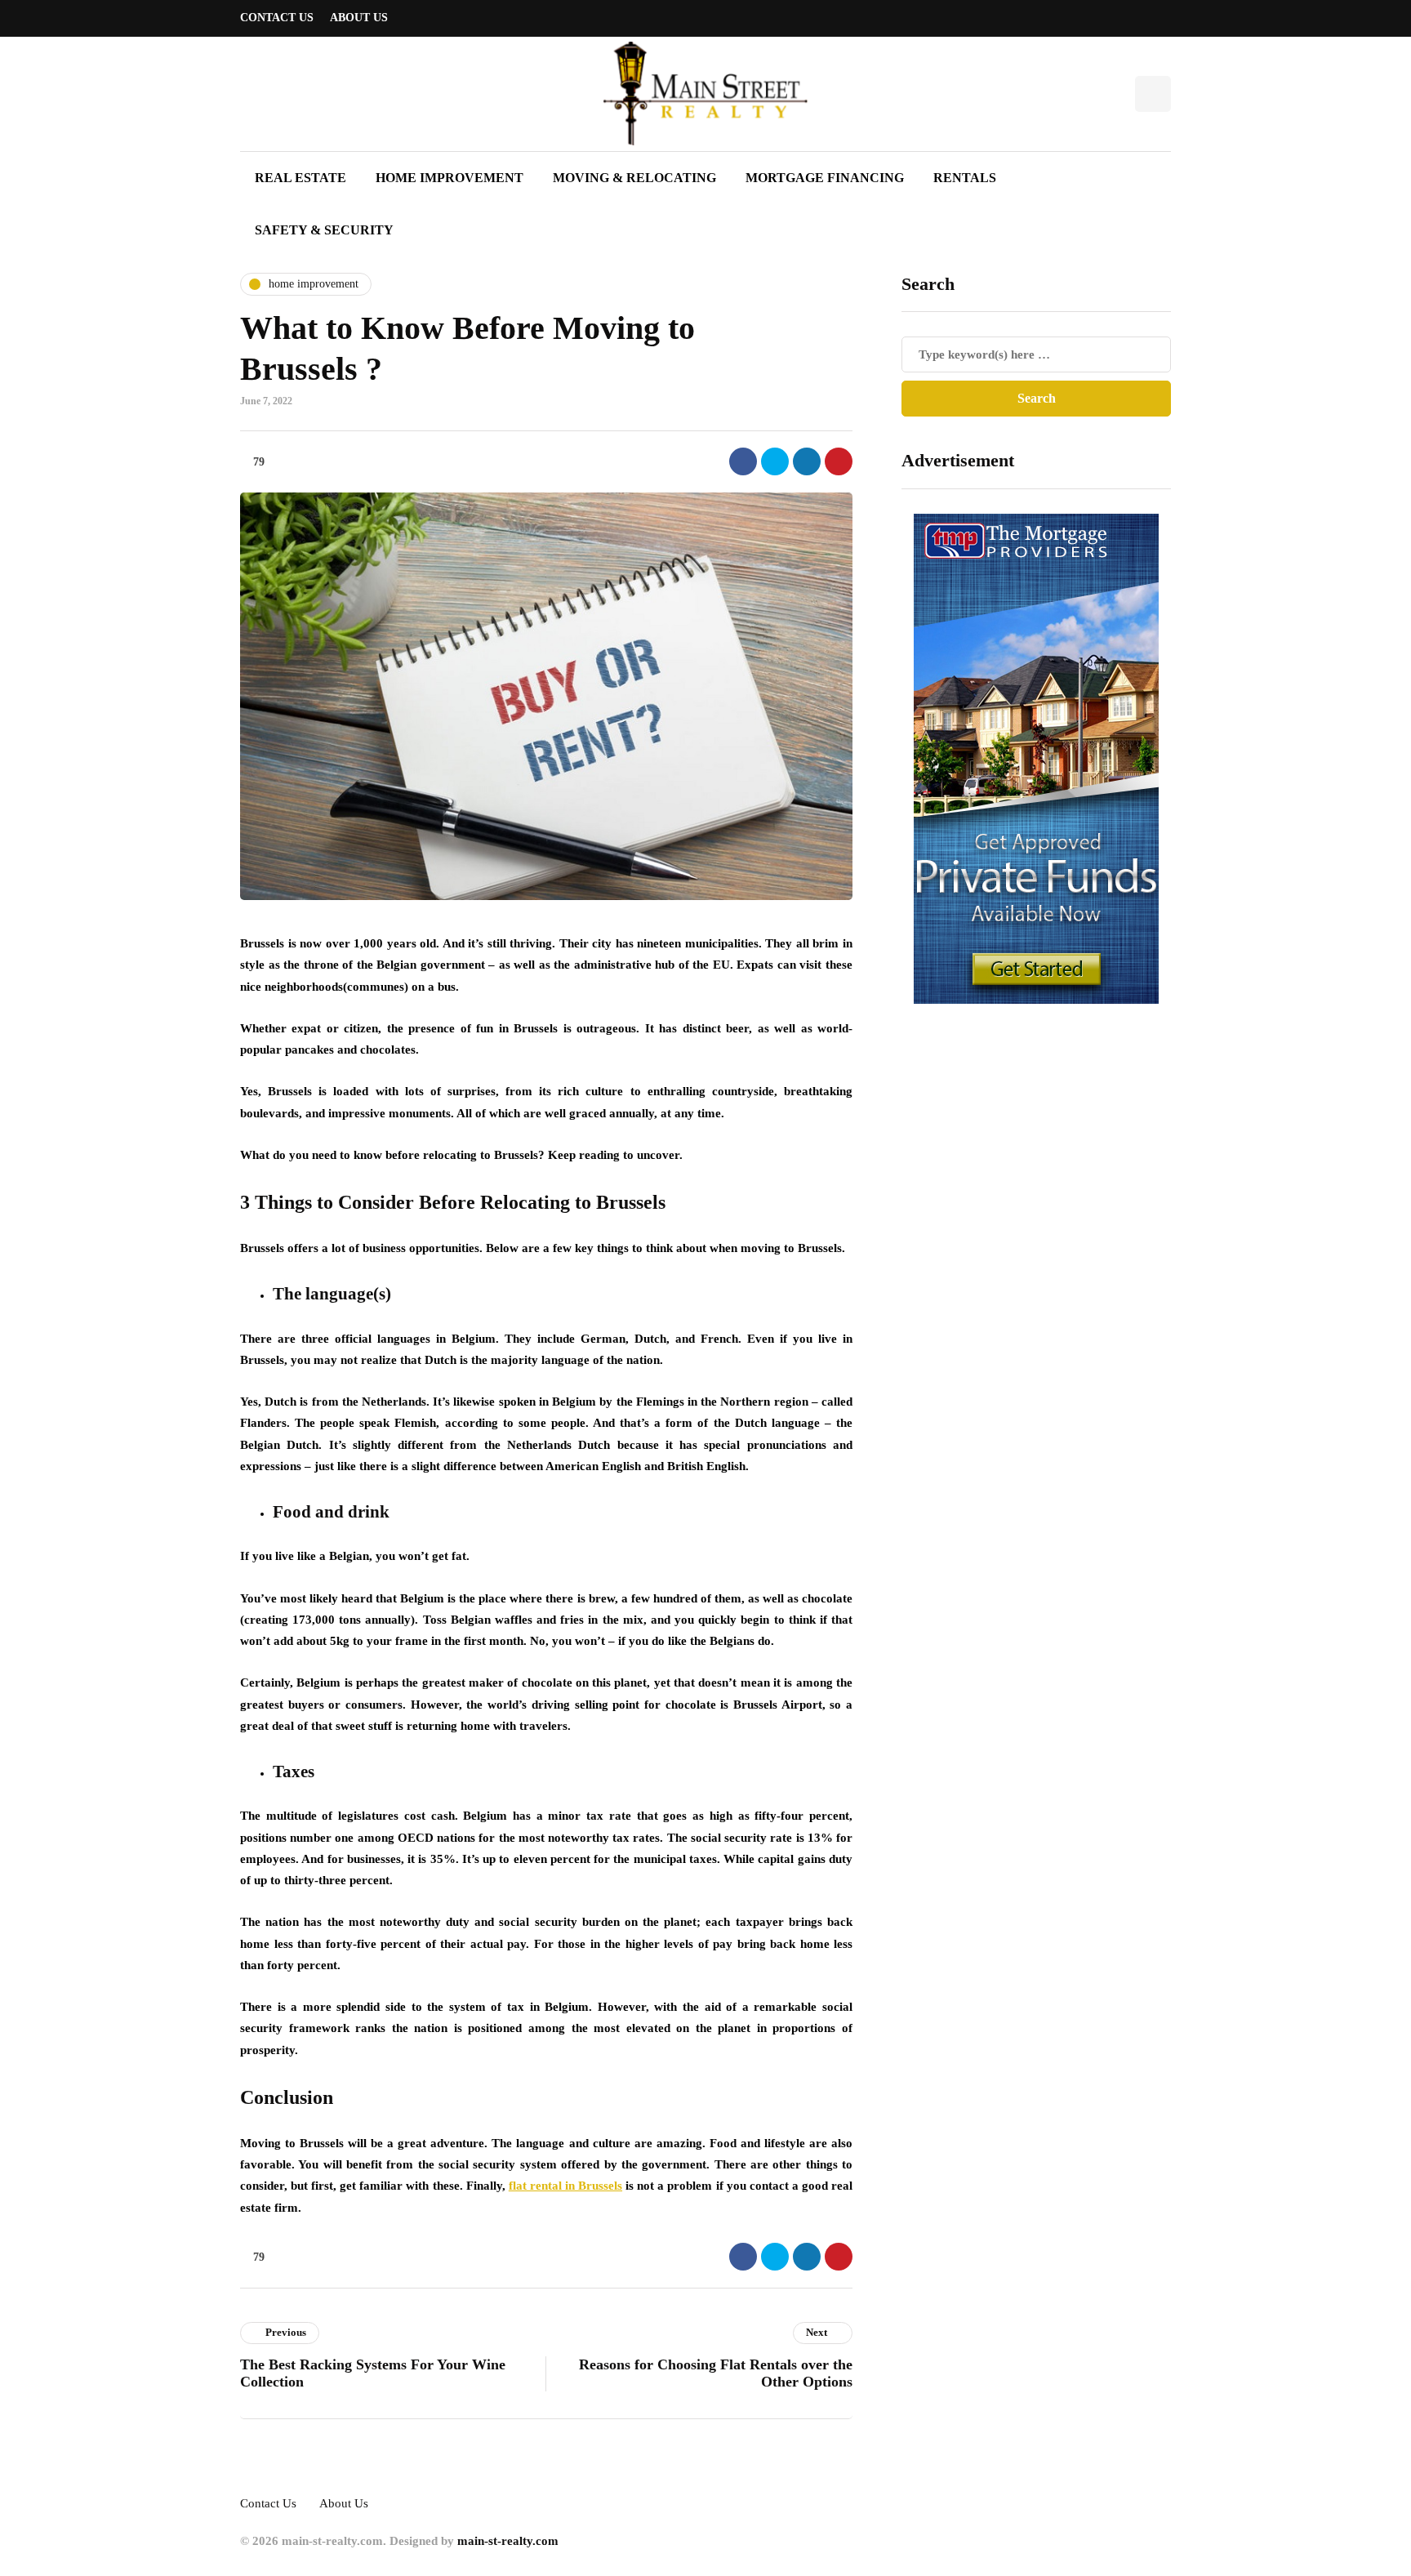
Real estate (300, 178)
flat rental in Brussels (565, 2186)
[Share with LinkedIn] (807, 461)
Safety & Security (324, 230)
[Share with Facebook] (743, 461)
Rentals (965, 178)
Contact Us (277, 18)
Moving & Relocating (634, 178)
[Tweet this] (775, 461)
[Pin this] (839, 461)
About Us (359, 18)
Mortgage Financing (825, 178)
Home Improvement (450, 178)
